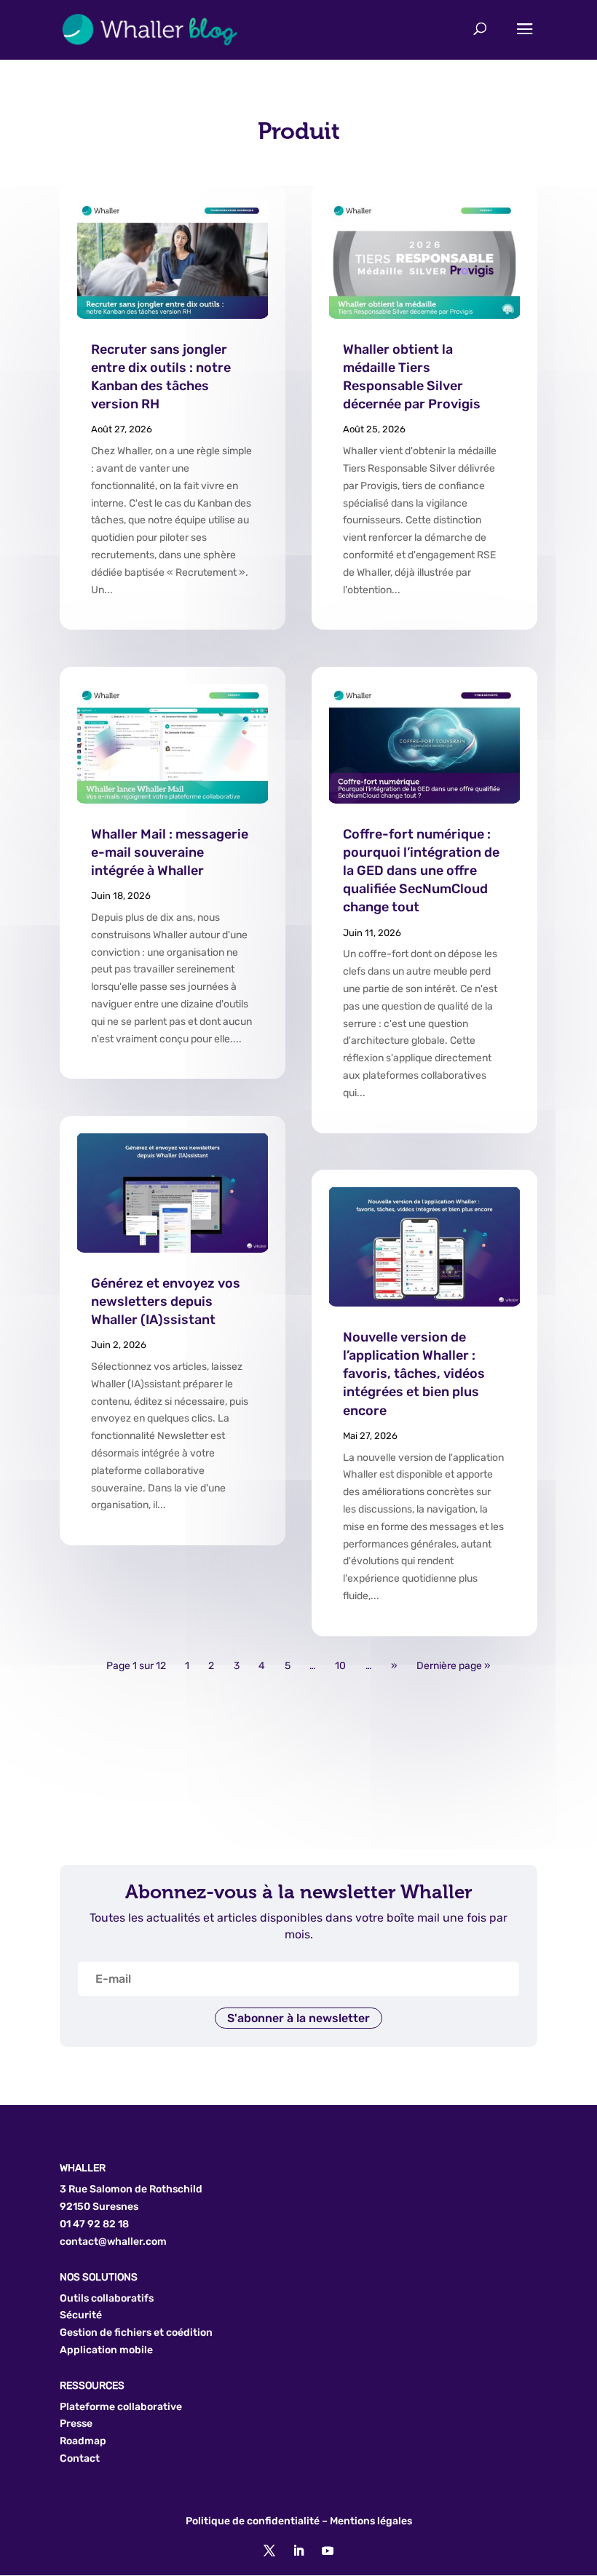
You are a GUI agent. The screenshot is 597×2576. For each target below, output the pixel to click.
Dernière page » (454, 1667)
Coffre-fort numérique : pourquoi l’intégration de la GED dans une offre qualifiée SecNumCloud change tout (421, 871)
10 (340, 1667)
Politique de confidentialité (253, 2521)
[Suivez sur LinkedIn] (298, 2551)
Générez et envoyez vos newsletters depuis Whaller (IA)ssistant (166, 1301)
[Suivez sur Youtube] (328, 2551)
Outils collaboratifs (107, 2298)
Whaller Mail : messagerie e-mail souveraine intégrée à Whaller (170, 852)
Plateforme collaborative (121, 2407)
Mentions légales (371, 2521)
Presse (76, 2424)
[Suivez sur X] (269, 2551)
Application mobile (106, 2350)
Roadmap (83, 2441)
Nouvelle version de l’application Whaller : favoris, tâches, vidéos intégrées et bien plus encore (414, 1374)
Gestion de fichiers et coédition (136, 2333)
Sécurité (81, 2315)
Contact (80, 2458)
